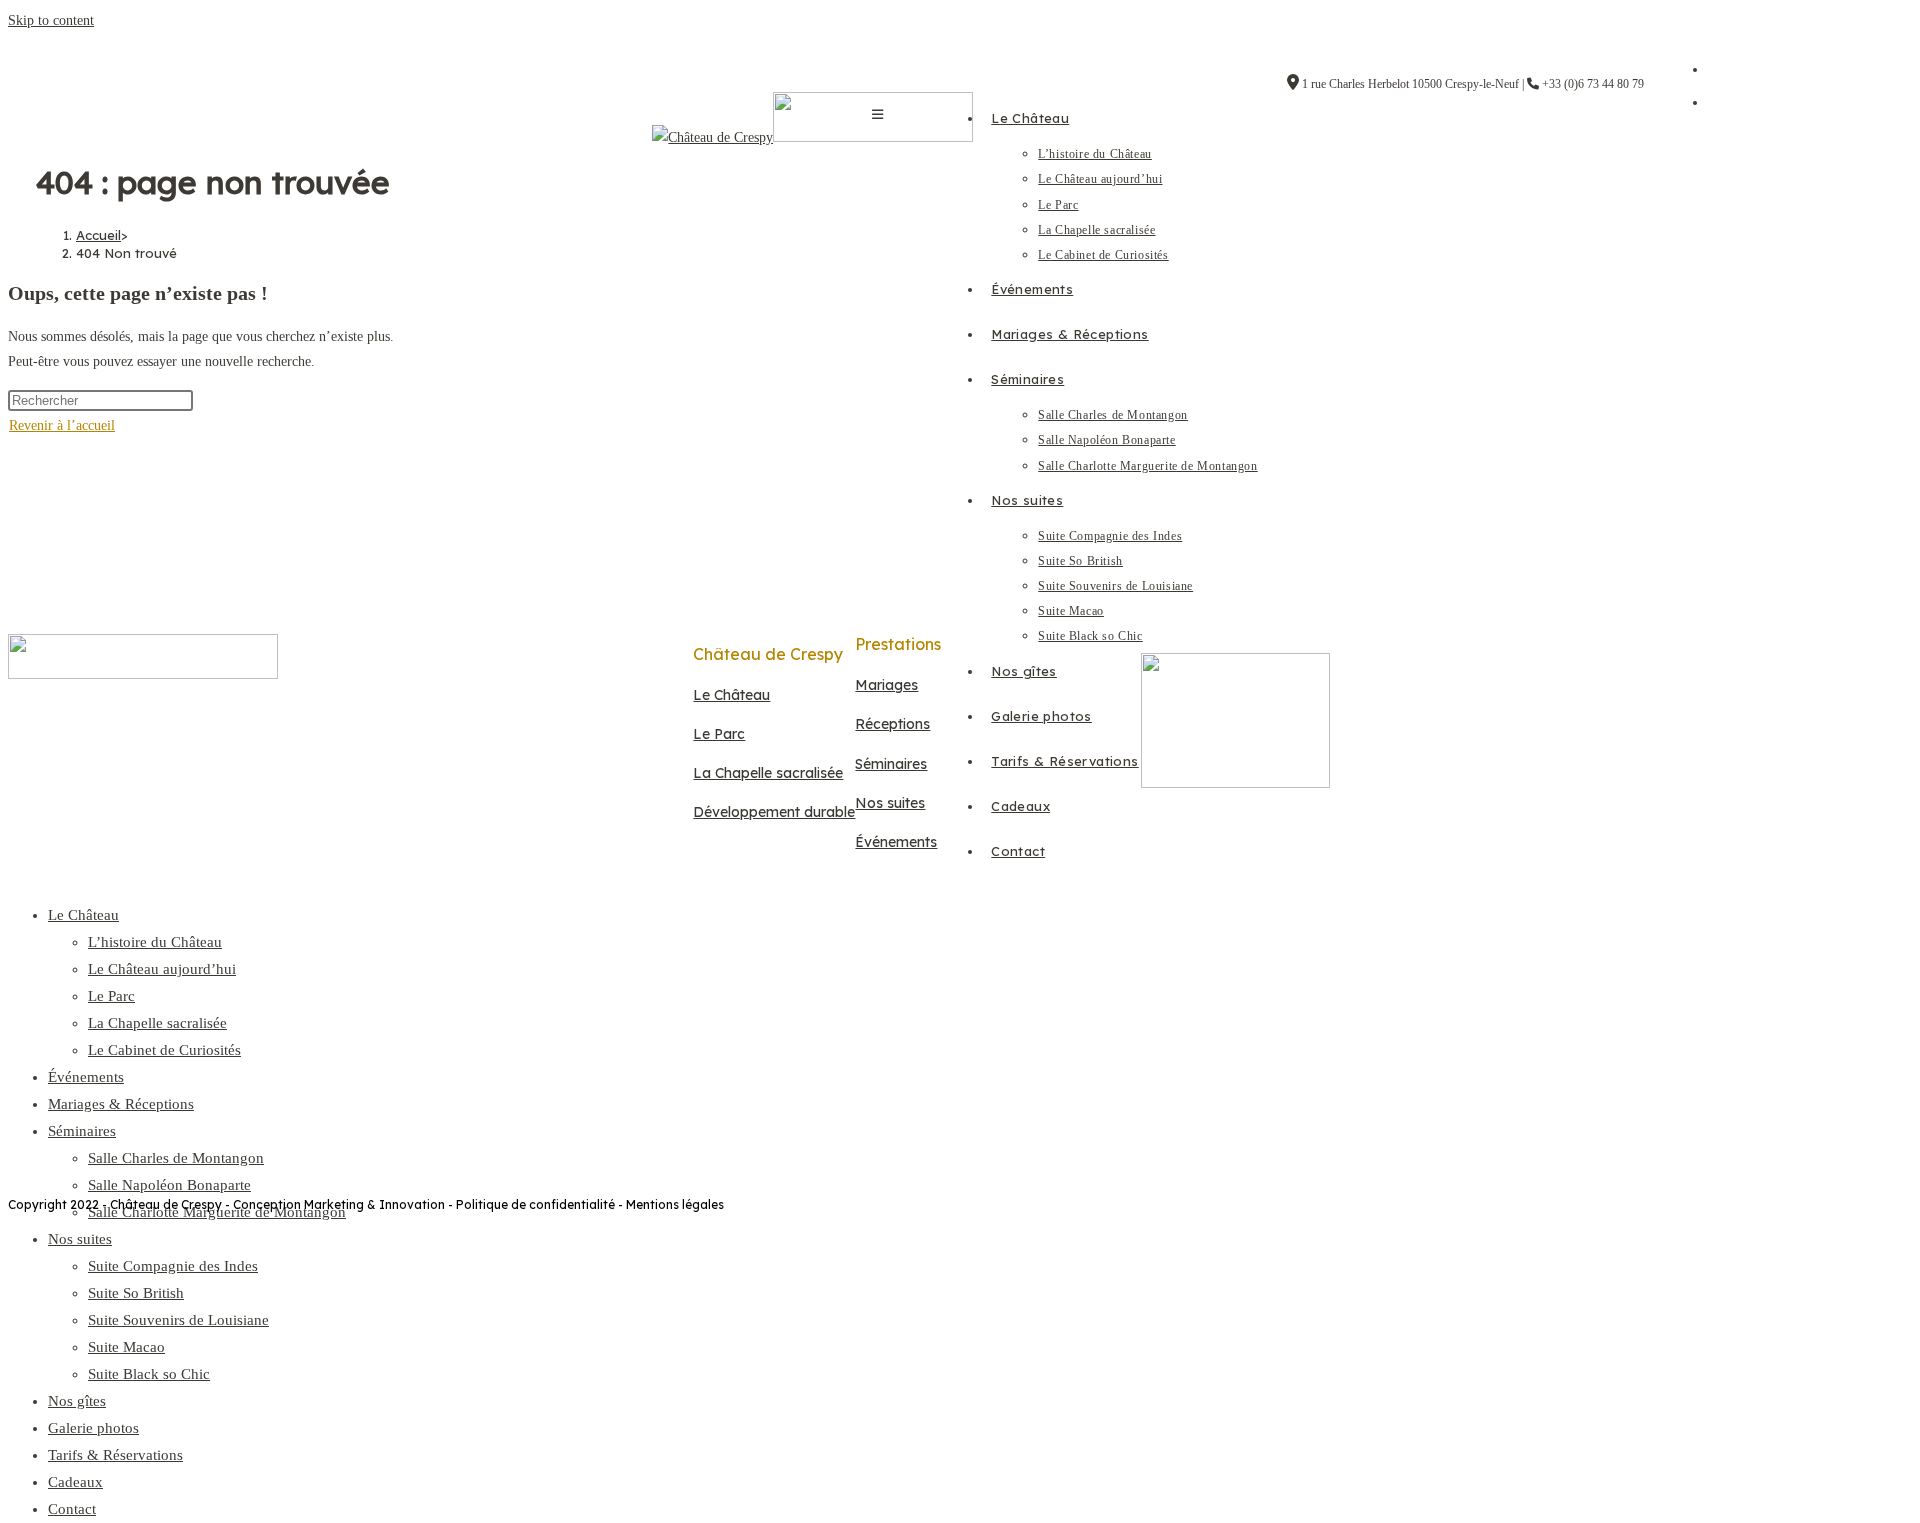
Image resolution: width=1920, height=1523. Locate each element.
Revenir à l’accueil (62, 425)
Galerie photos (93, 1428)
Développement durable (774, 812)
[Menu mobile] (877, 114)
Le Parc (111, 996)
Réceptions (892, 724)
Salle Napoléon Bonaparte (169, 1185)
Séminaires (82, 1131)
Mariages (886, 685)
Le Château (83, 915)
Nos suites (80, 1239)
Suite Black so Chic (149, 1374)
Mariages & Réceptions (121, 1104)
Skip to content (51, 20)
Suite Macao (126, 1347)
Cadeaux (75, 1482)
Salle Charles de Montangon (176, 1158)
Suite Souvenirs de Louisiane (178, 1320)
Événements (86, 1077)
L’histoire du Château (155, 942)
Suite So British (136, 1293)
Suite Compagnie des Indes (173, 1266)
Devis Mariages (731, 993)
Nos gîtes (77, 1401)
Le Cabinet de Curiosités (164, 1050)
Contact (72, 1509)
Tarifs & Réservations (115, 1455)
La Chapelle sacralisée (157, 1023)
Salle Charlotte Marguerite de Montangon (217, 1212)
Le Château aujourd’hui (162, 969)
